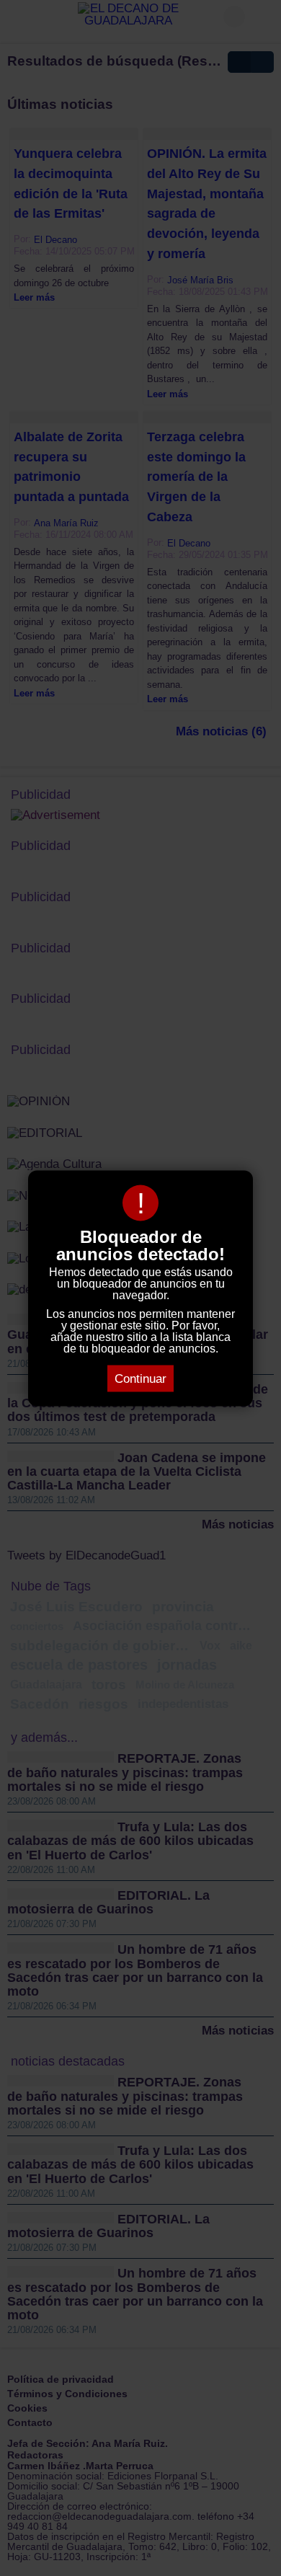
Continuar (140, 1378)
